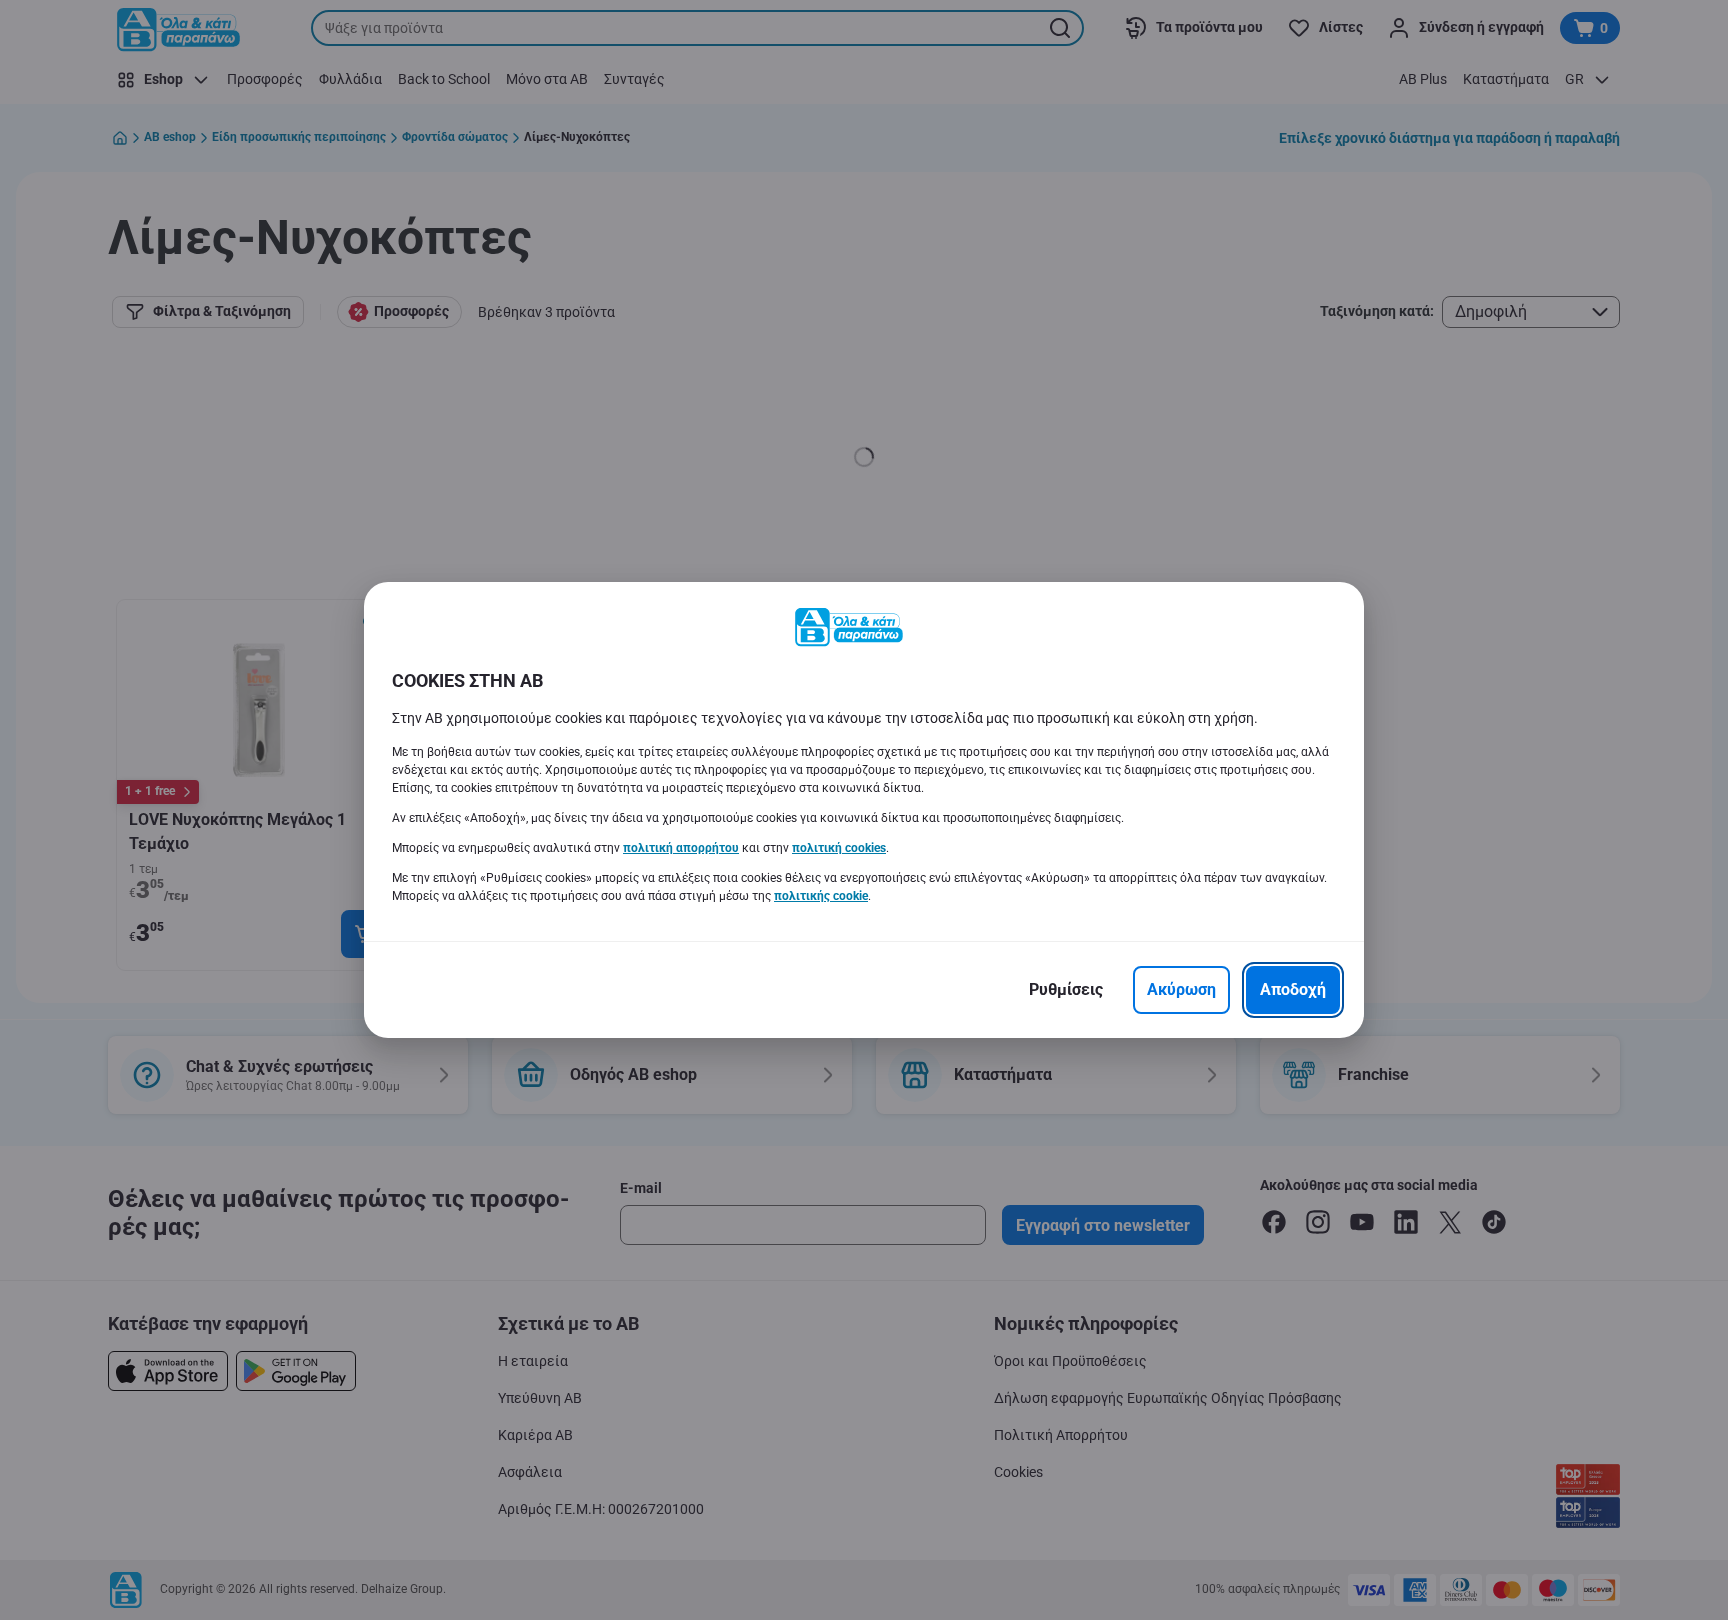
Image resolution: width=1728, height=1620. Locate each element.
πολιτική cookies (839, 848)
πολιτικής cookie (821, 896)
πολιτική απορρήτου (681, 848)
